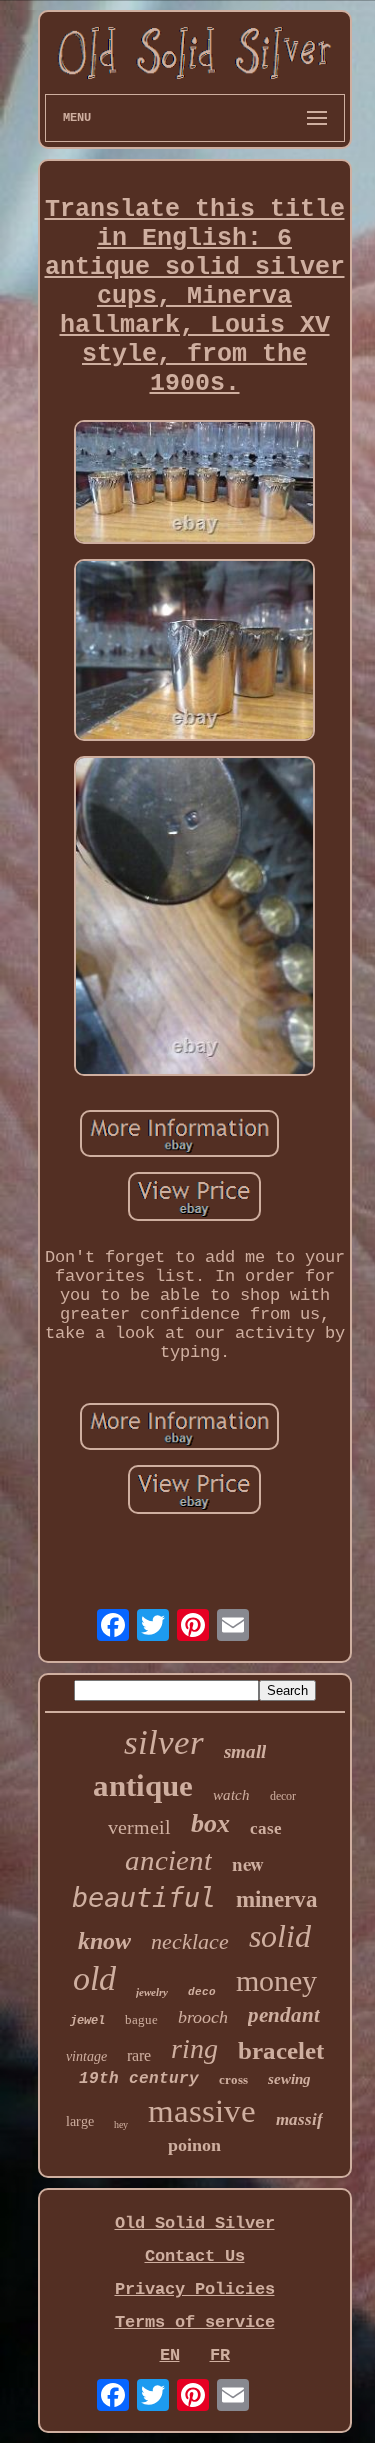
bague (141, 2019)
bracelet (281, 2050)
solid (280, 1936)
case (266, 1828)
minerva (277, 1899)
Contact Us (195, 2256)
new (248, 1863)
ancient (168, 1860)
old (94, 1978)
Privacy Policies (195, 2289)
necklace (190, 1941)
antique (143, 1785)
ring (194, 2048)
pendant (284, 2015)
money (276, 1980)
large (80, 2121)
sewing (289, 2079)
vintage (86, 2056)
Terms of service (195, 2322)
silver (164, 1742)
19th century (139, 2079)
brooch (203, 2017)
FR (220, 2355)
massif (299, 2119)
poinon (194, 2145)
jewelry (152, 1992)
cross (233, 2079)
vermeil (139, 1827)
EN (170, 2355)
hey (121, 2124)
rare (139, 2055)
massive (202, 2111)
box (210, 1823)
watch (231, 1795)
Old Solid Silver (195, 2223)
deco (202, 1992)
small (245, 1751)
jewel (87, 2021)
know (104, 1941)
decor (283, 1796)
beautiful (144, 1897)
